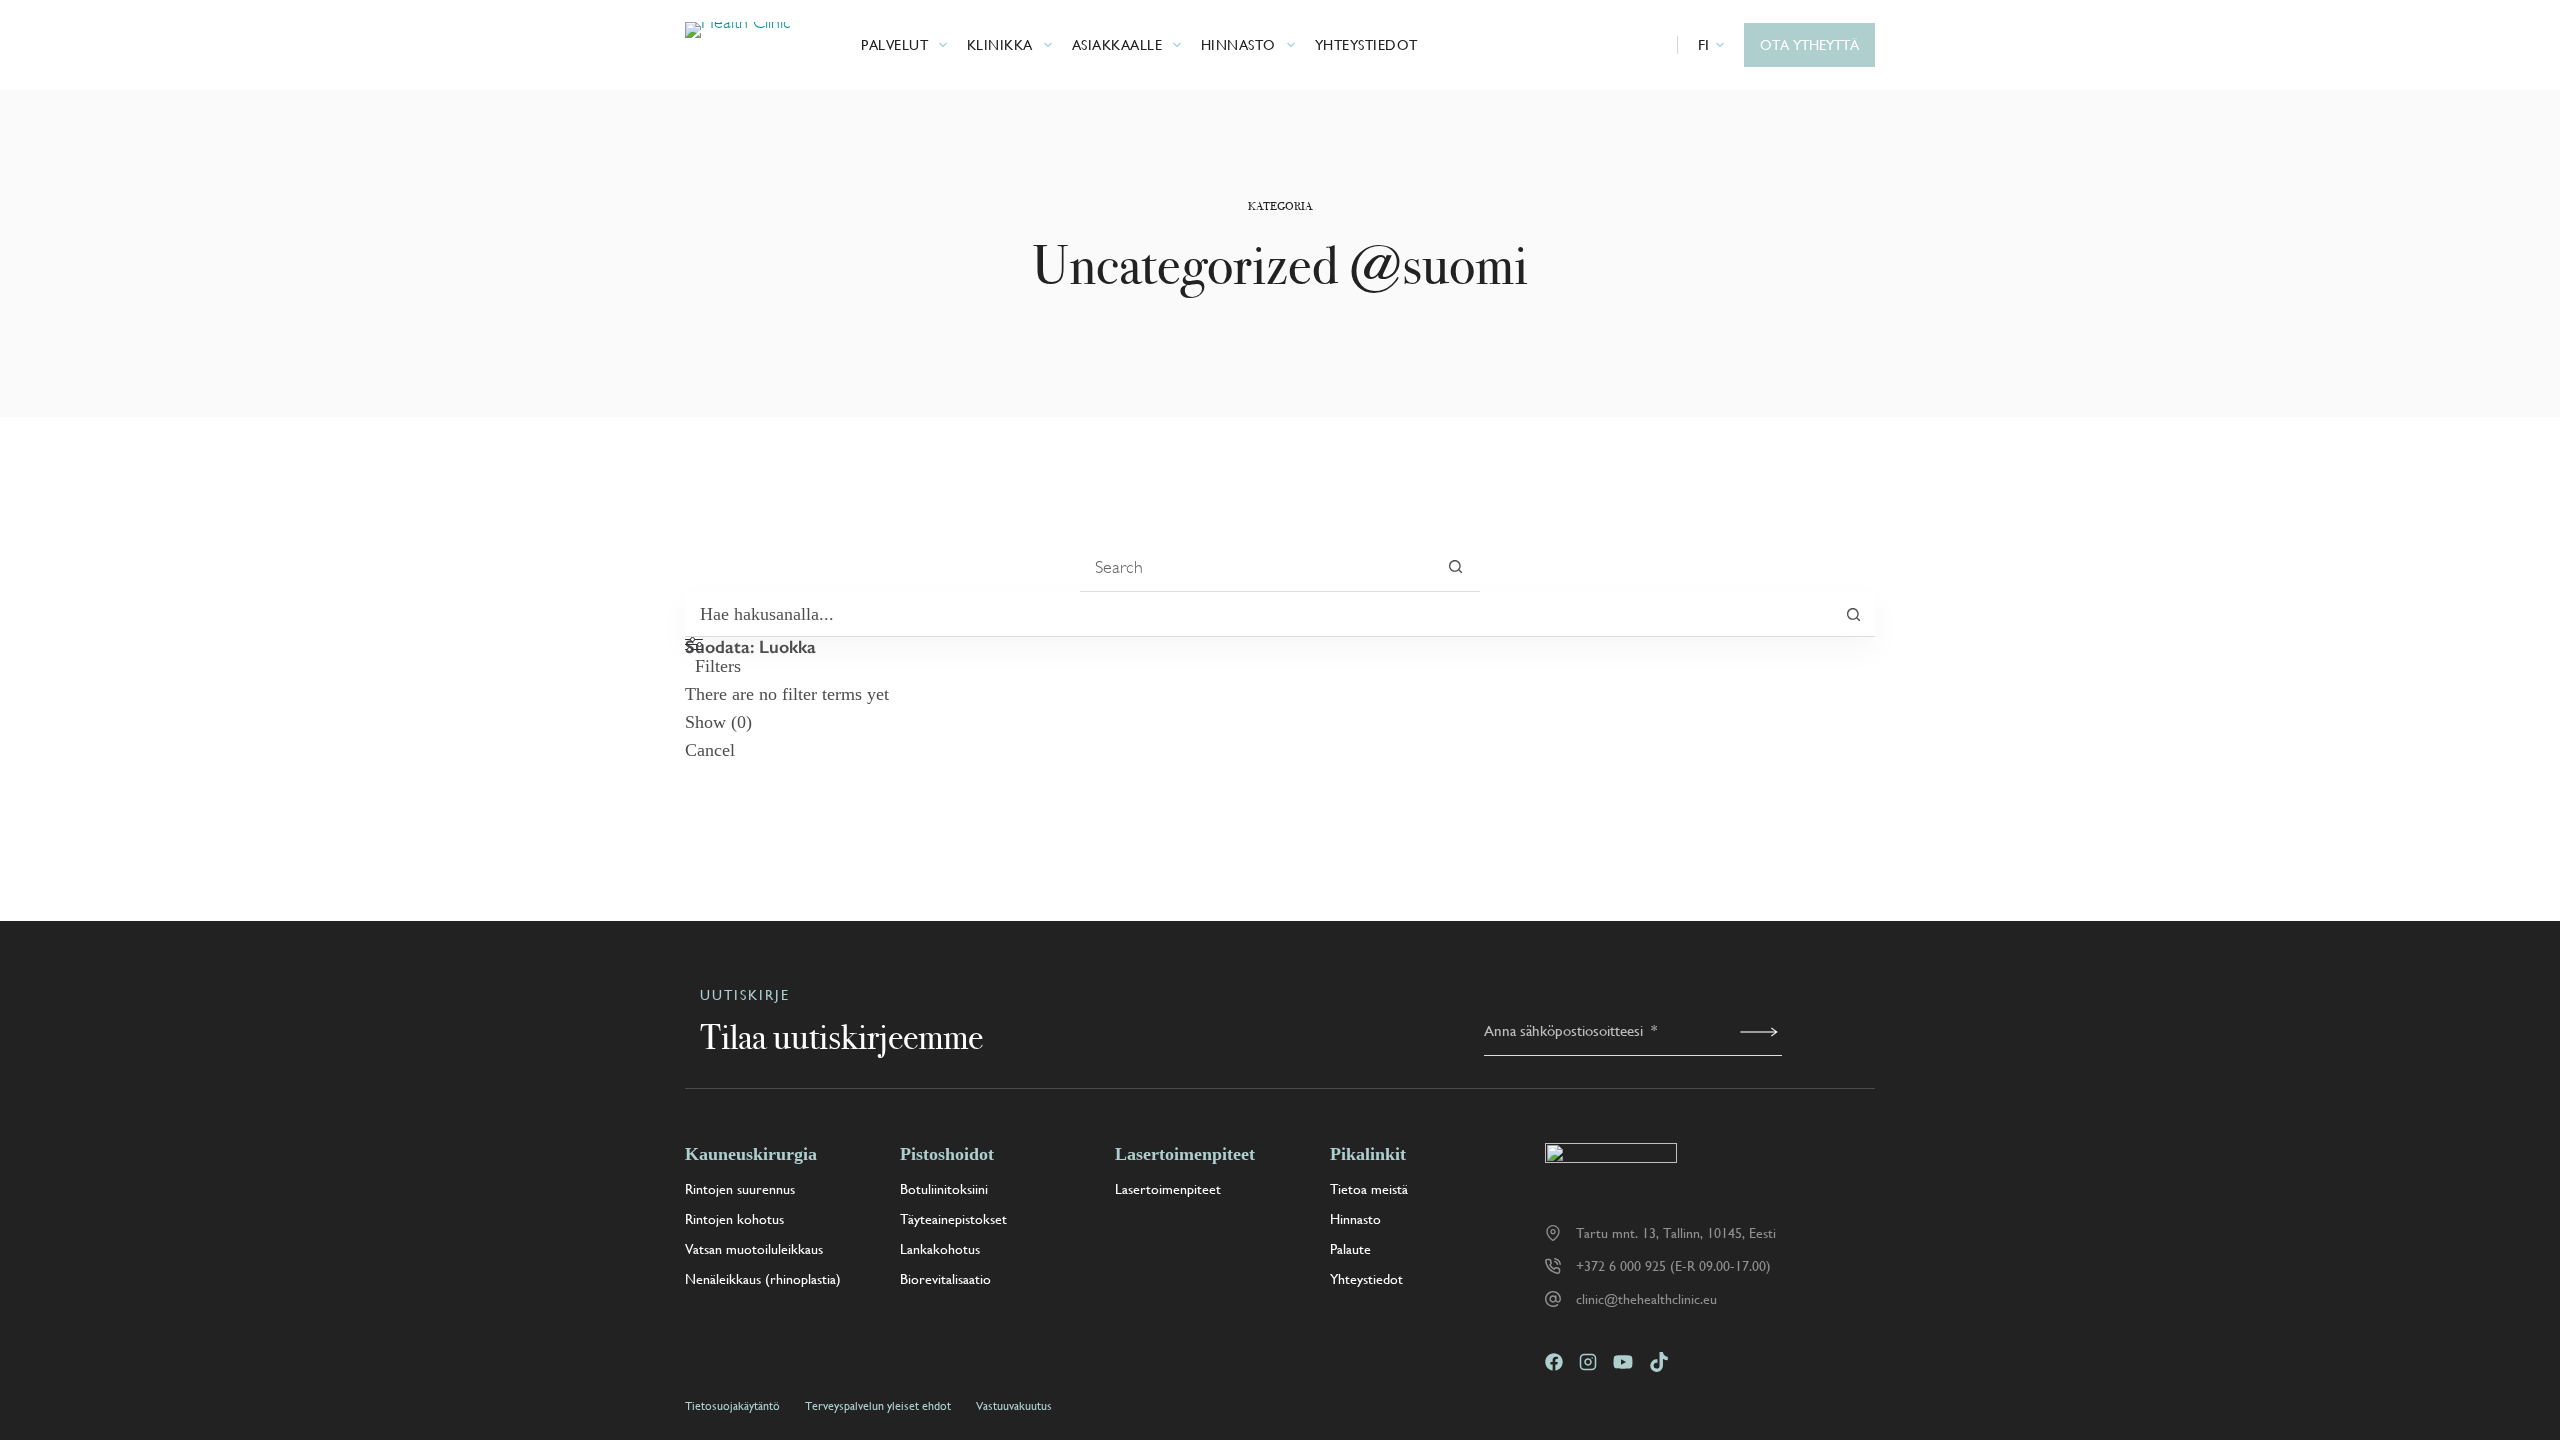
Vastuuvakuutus (1014, 1406)
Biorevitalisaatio (945, 1279)
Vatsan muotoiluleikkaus (754, 1249)
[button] (1711, 45)
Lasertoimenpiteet (1168, 1189)
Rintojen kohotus (734, 1219)
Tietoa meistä (1369, 1189)
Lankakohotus (940, 1249)
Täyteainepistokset (953, 1219)
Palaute (1350, 1249)
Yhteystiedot (1366, 45)
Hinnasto (1238, 45)
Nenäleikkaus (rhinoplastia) (763, 1279)
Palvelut (894, 45)
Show (718, 722)
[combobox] (1255, 567)
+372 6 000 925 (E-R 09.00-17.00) (1673, 1266)
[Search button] (1455, 566)
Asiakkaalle (1117, 45)
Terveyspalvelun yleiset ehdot (878, 1406)
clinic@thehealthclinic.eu (1646, 1299)
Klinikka (1000, 45)
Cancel (710, 750)
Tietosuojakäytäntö (732, 1406)
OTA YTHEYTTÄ (1809, 45)
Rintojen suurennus (740, 1189)
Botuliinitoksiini (944, 1189)
